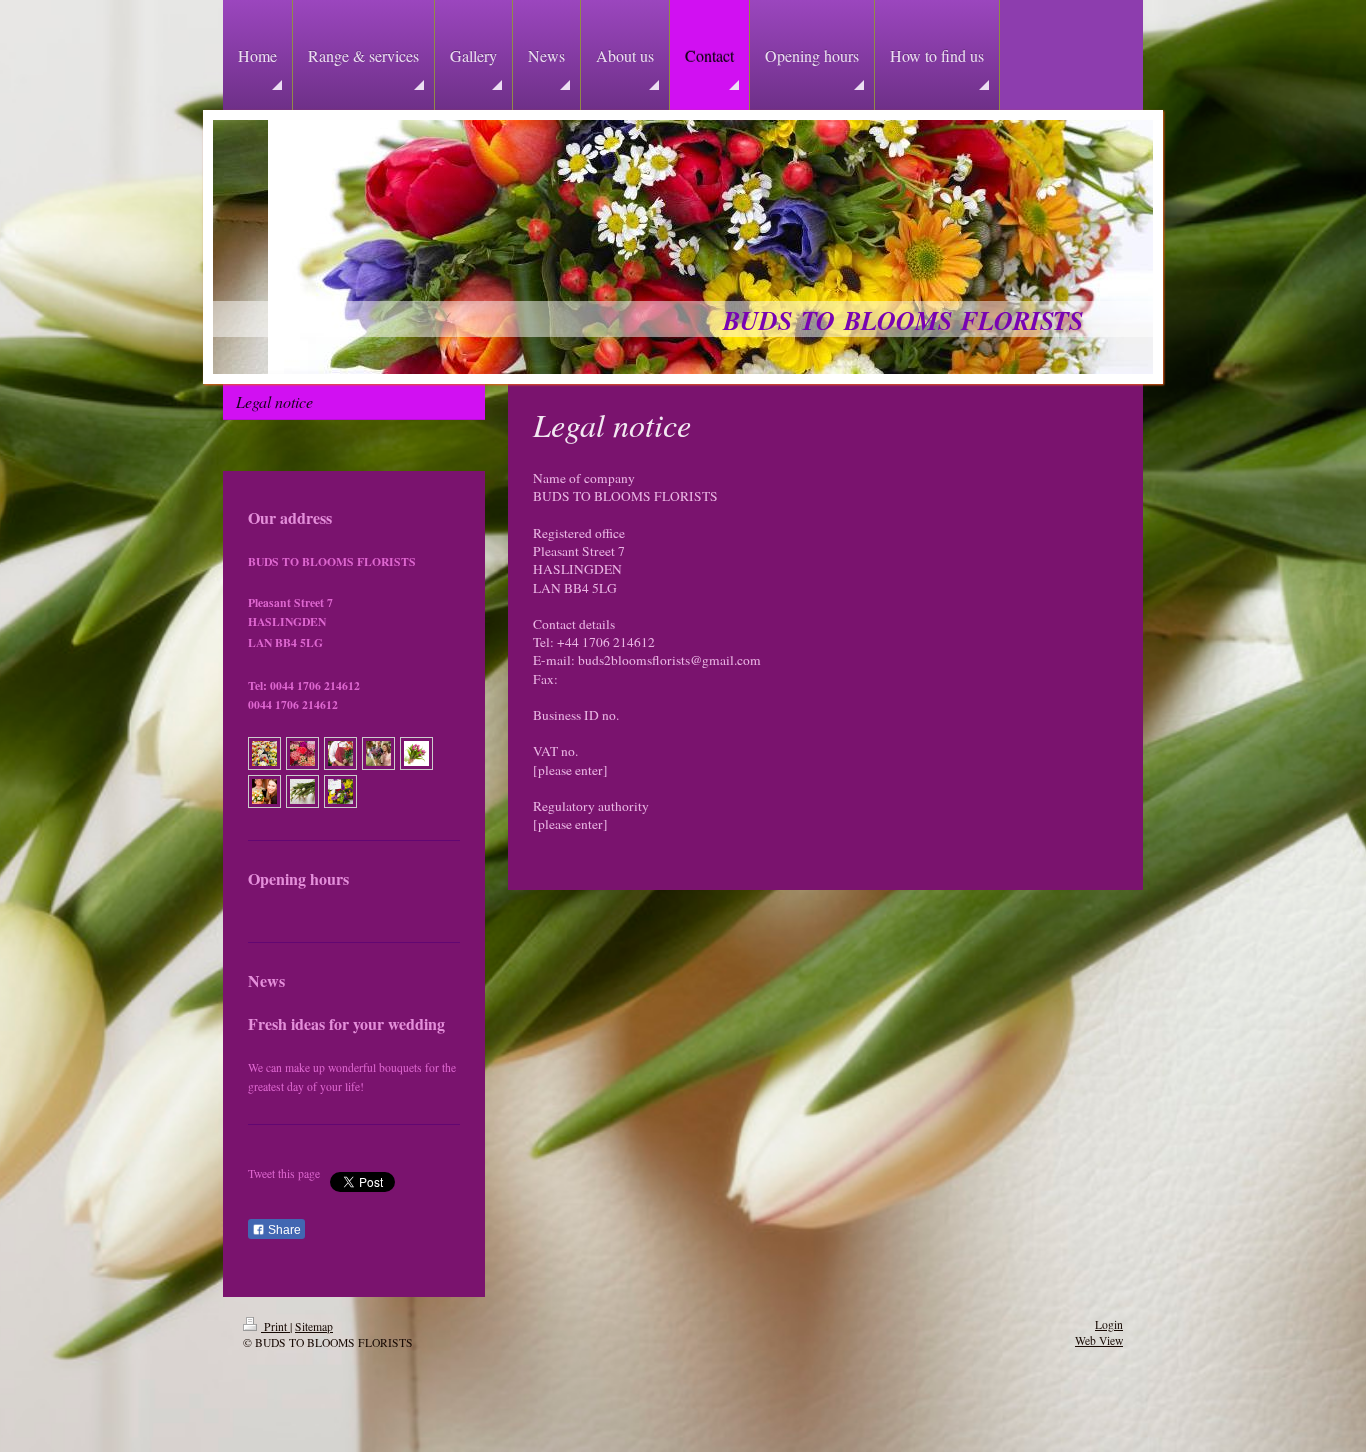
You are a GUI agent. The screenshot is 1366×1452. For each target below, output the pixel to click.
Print (275, 1326)
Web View (1099, 1340)
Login (1109, 1324)
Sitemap (314, 1326)
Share (283, 1230)
